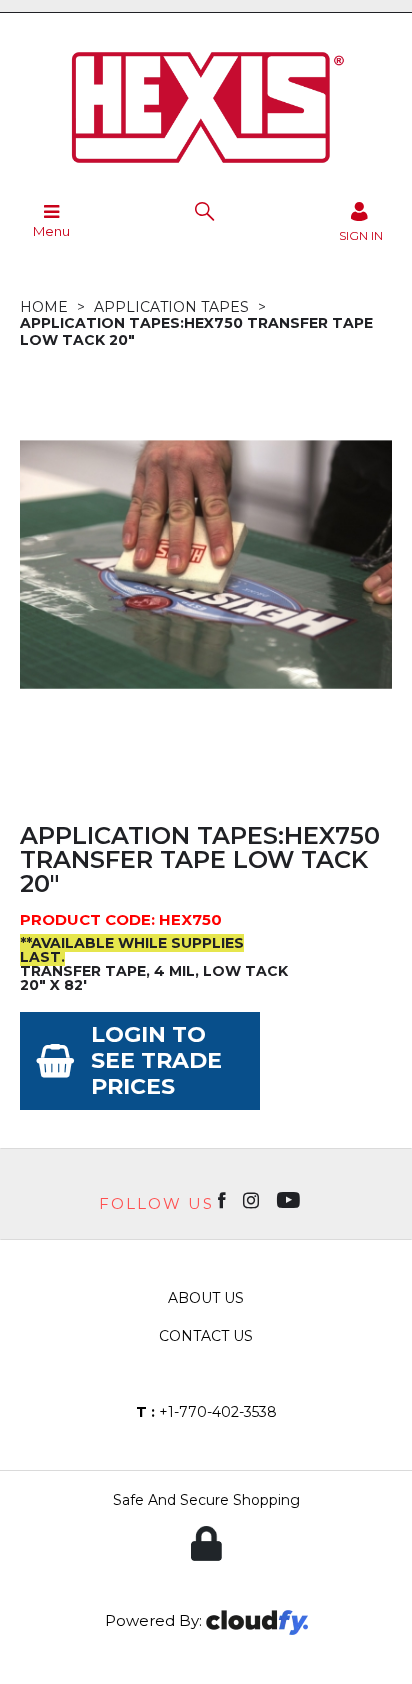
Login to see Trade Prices (156, 1060)
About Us (206, 1298)
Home (44, 307)
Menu (51, 231)
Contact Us (206, 1336)
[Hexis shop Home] (206, 170)
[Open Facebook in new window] (223, 1199)
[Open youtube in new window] (290, 1199)
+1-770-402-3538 (206, 1412)
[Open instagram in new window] (253, 1199)
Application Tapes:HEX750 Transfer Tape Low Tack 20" (196, 331)
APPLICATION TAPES (171, 307)
